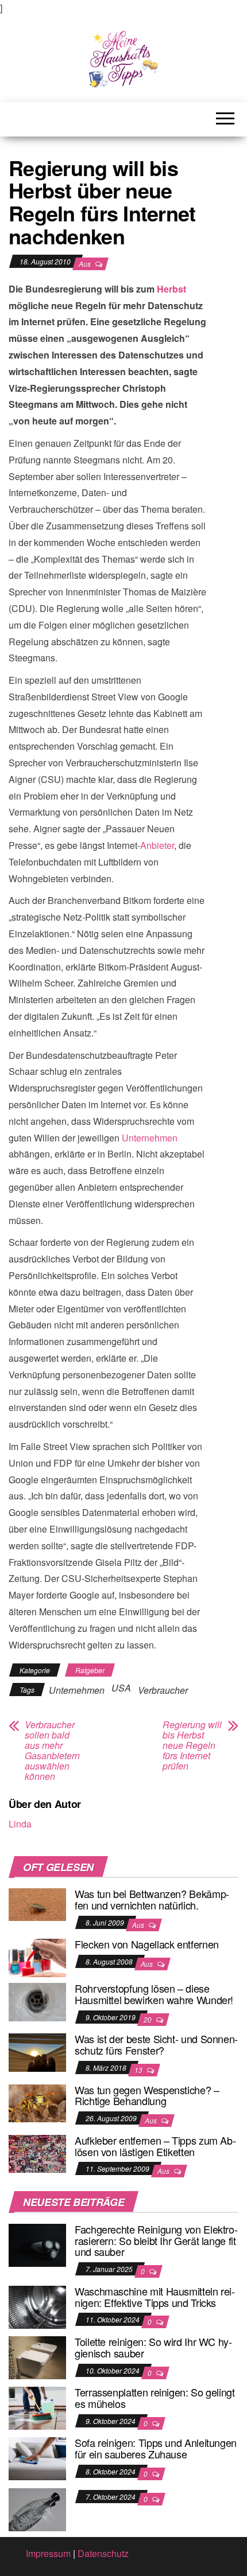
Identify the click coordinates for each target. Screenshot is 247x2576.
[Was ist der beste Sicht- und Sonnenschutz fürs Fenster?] (37, 2051)
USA (121, 1688)
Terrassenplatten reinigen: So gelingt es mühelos (155, 2398)
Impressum (48, 2553)
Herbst (171, 289)
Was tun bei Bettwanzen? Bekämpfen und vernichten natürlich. (152, 1899)
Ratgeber (90, 1670)
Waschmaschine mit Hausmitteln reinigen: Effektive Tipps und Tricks (155, 2297)
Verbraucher (163, 1690)
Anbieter (157, 845)
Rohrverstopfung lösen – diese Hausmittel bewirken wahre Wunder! (154, 1994)
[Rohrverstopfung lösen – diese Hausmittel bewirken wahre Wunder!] (37, 2001)
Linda (20, 1824)
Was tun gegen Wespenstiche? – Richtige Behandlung (147, 2095)
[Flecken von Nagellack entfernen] (37, 1957)
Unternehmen (150, 1138)
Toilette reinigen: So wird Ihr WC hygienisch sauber (153, 2347)
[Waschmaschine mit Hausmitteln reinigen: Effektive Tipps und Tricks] (37, 2306)
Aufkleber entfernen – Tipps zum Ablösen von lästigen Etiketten (155, 2146)
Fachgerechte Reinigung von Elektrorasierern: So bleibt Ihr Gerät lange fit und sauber (156, 2240)
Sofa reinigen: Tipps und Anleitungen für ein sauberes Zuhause (156, 2448)
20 (148, 2019)
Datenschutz (103, 2553)
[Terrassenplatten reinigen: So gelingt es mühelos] (37, 2407)
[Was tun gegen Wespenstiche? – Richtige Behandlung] (37, 2102)
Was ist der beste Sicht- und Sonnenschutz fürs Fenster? (156, 2044)
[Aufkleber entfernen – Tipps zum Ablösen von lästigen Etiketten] (37, 2152)
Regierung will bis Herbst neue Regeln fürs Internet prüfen (192, 1745)
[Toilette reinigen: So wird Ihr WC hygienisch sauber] (37, 2357)
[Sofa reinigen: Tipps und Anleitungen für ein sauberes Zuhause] (37, 2458)
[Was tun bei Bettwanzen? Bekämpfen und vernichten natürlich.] (37, 1903)
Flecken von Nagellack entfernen (147, 1944)
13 (139, 2070)
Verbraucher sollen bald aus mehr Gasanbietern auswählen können (52, 1751)
